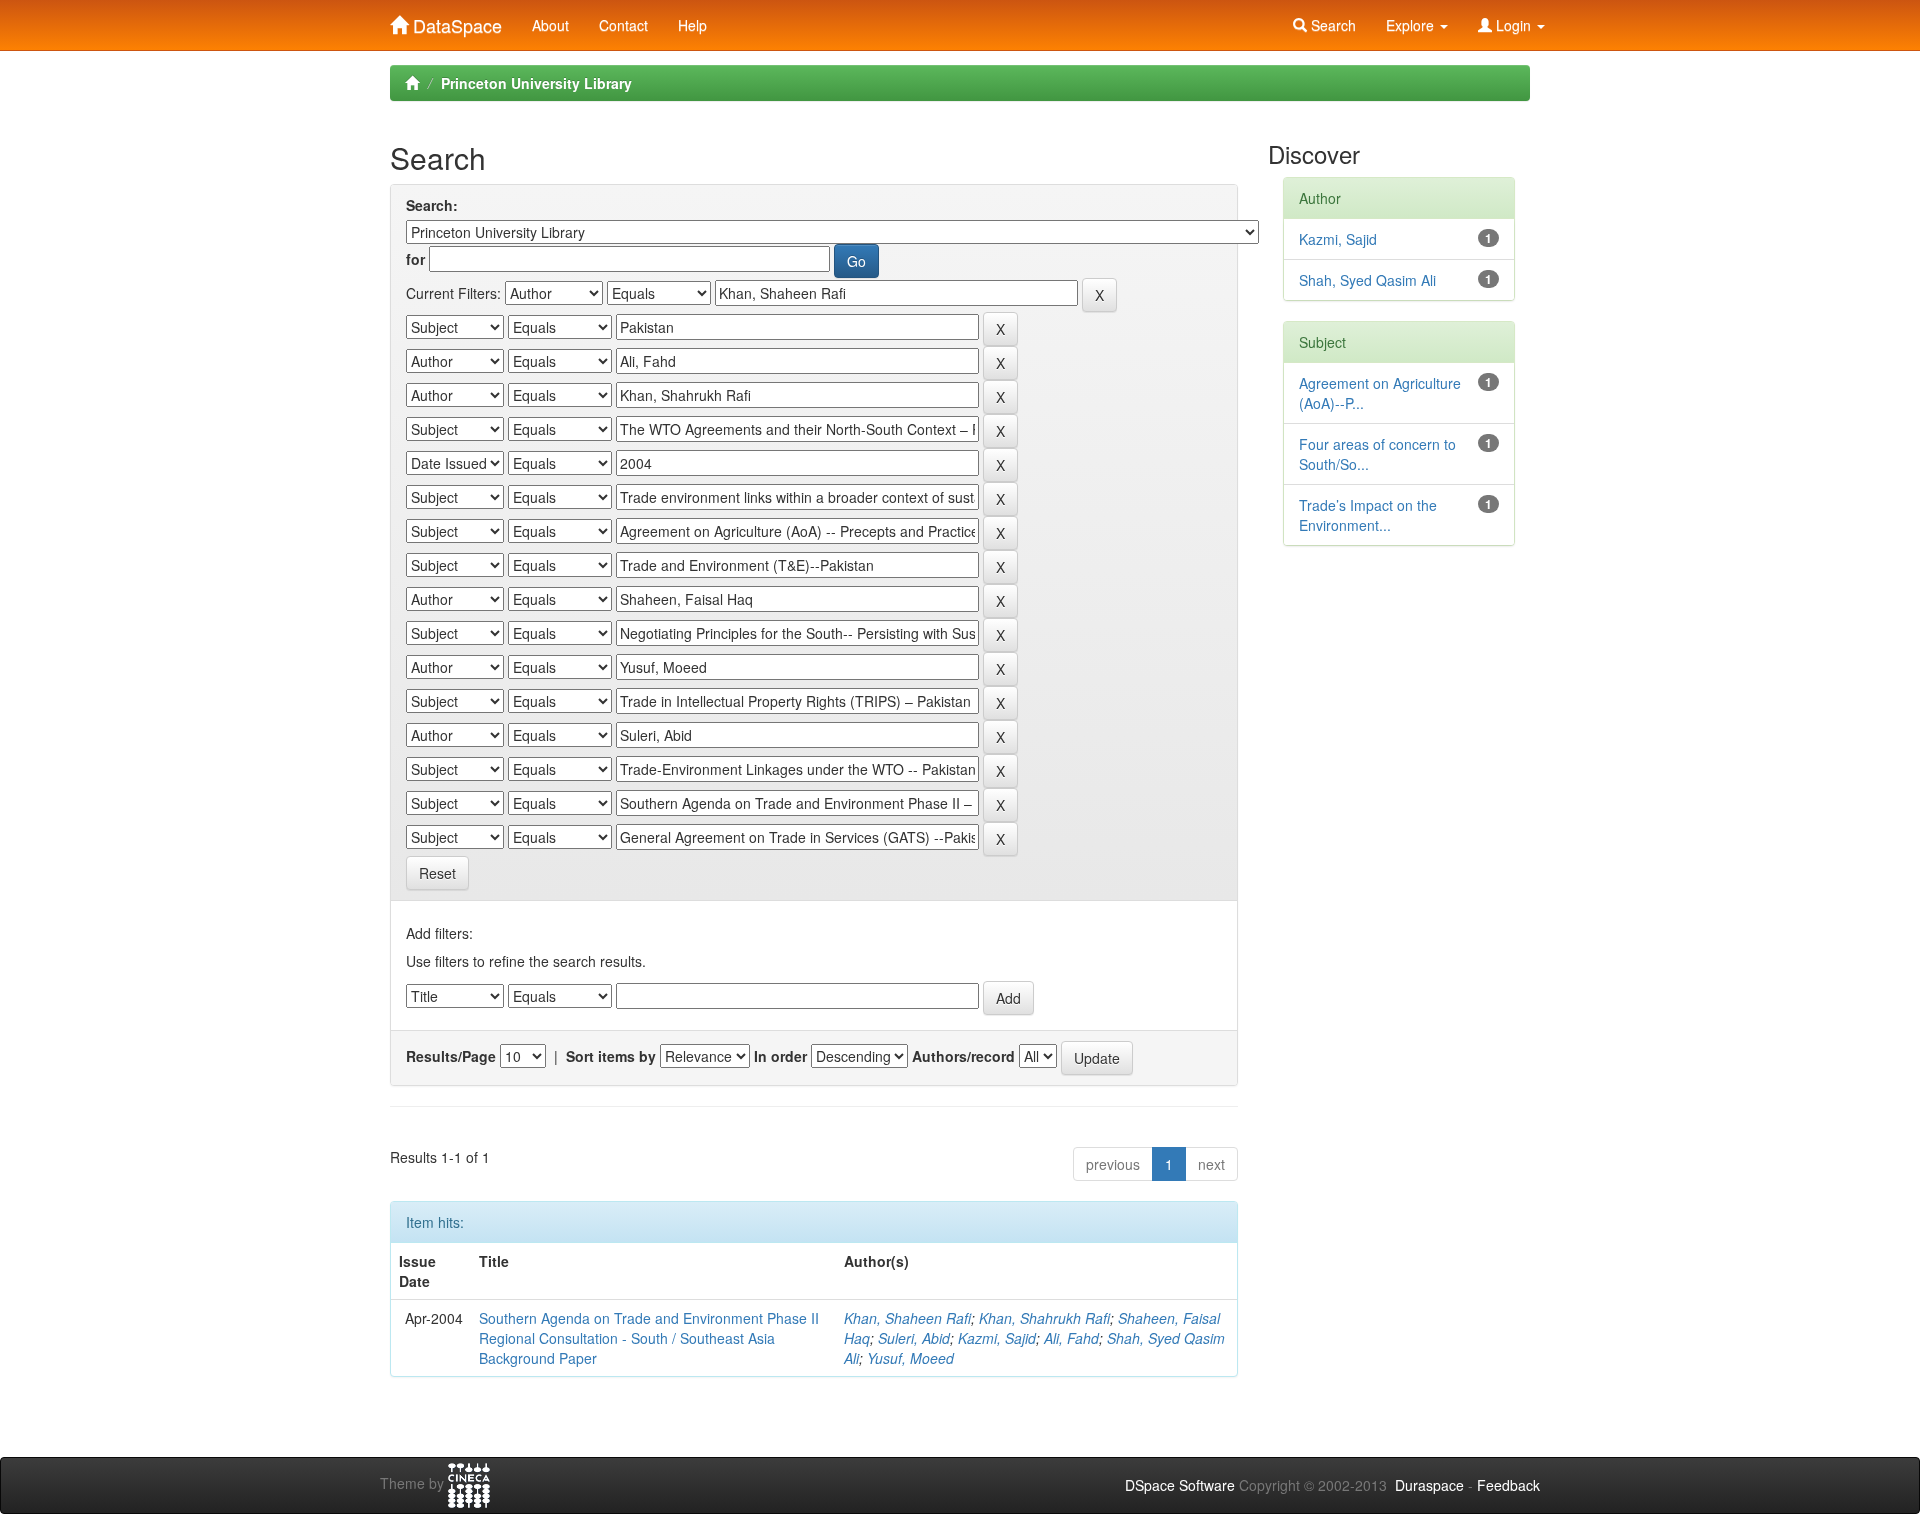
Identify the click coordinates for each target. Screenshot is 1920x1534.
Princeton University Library (536, 83)
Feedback (1508, 1485)
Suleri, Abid (914, 1338)
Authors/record (963, 1056)
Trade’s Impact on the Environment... (1368, 515)
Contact (623, 25)
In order (780, 1056)
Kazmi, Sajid (997, 1338)
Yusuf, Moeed (910, 1358)
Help (692, 25)
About (550, 25)
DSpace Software (1180, 1485)
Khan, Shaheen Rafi (907, 1318)
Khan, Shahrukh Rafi (1044, 1318)
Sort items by (611, 1056)
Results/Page (451, 1056)
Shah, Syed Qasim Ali (1367, 280)
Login (1513, 25)
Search (1331, 25)
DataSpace (455, 21)
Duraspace (1429, 1485)
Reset (437, 873)
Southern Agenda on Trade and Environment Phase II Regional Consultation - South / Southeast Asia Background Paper (649, 1338)
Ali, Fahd (1071, 1338)
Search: (432, 205)
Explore (1412, 25)
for (415, 259)
